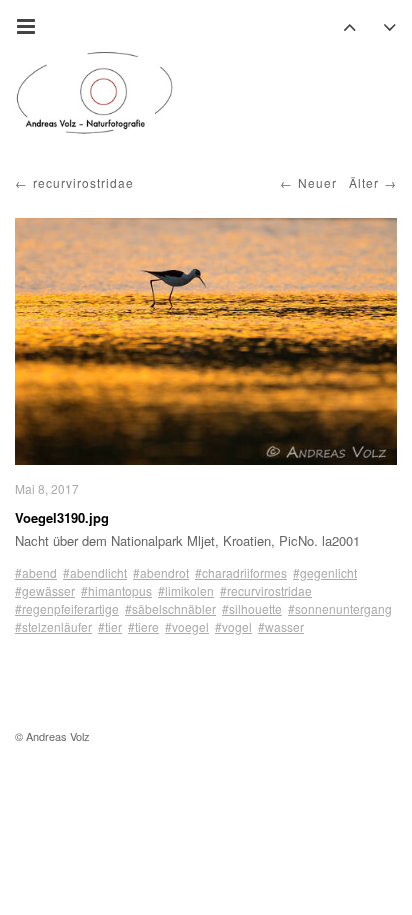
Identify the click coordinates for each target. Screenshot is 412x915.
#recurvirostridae (266, 590)
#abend (36, 572)
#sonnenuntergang (340, 608)
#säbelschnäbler (170, 608)
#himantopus (116, 590)
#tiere (143, 626)
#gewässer (45, 590)
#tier (110, 626)
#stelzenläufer (53, 626)
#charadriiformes (241, 572)
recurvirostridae (83, 182)
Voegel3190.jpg (62, 517)
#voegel (187, 626)
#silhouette (252, 608)
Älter (364, 182)
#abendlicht (95, 572)
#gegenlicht (325, 572)
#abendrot (161, 572)
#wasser (281, 626)
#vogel (233, 626)
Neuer (317, 182)
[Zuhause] (95, 93)
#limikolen (186, 590)
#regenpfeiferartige (67, 608)
